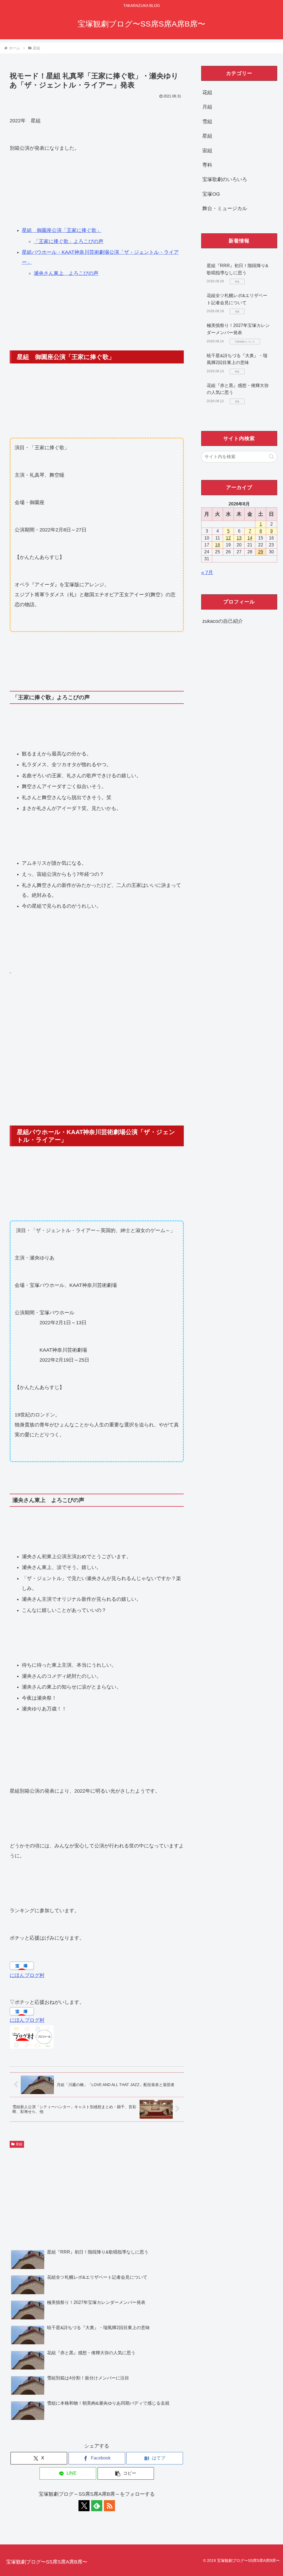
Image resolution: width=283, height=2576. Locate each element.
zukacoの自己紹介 (223, 621)
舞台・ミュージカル (225, 208)
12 (228, 538)
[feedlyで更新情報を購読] (97, 2506)
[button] (126, 2473)
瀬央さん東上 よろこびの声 (66, 273)
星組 (19, 2144)
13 (239, 538)
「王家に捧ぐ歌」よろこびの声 (69, 241)
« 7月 (207, 572)
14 (250, 538)
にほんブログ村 (27, 1975)
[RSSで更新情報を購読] (109, 2506)
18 (218, 545)
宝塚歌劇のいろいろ (225, 179)
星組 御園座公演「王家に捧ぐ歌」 (62, 230)
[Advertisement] (97, 1015)
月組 (207, 107)
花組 (207, 92)
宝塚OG (211, 194)
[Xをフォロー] (84, 2506)
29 (261, 552)
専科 (207, 165)
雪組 (207, 122)
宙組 (207, 151)
